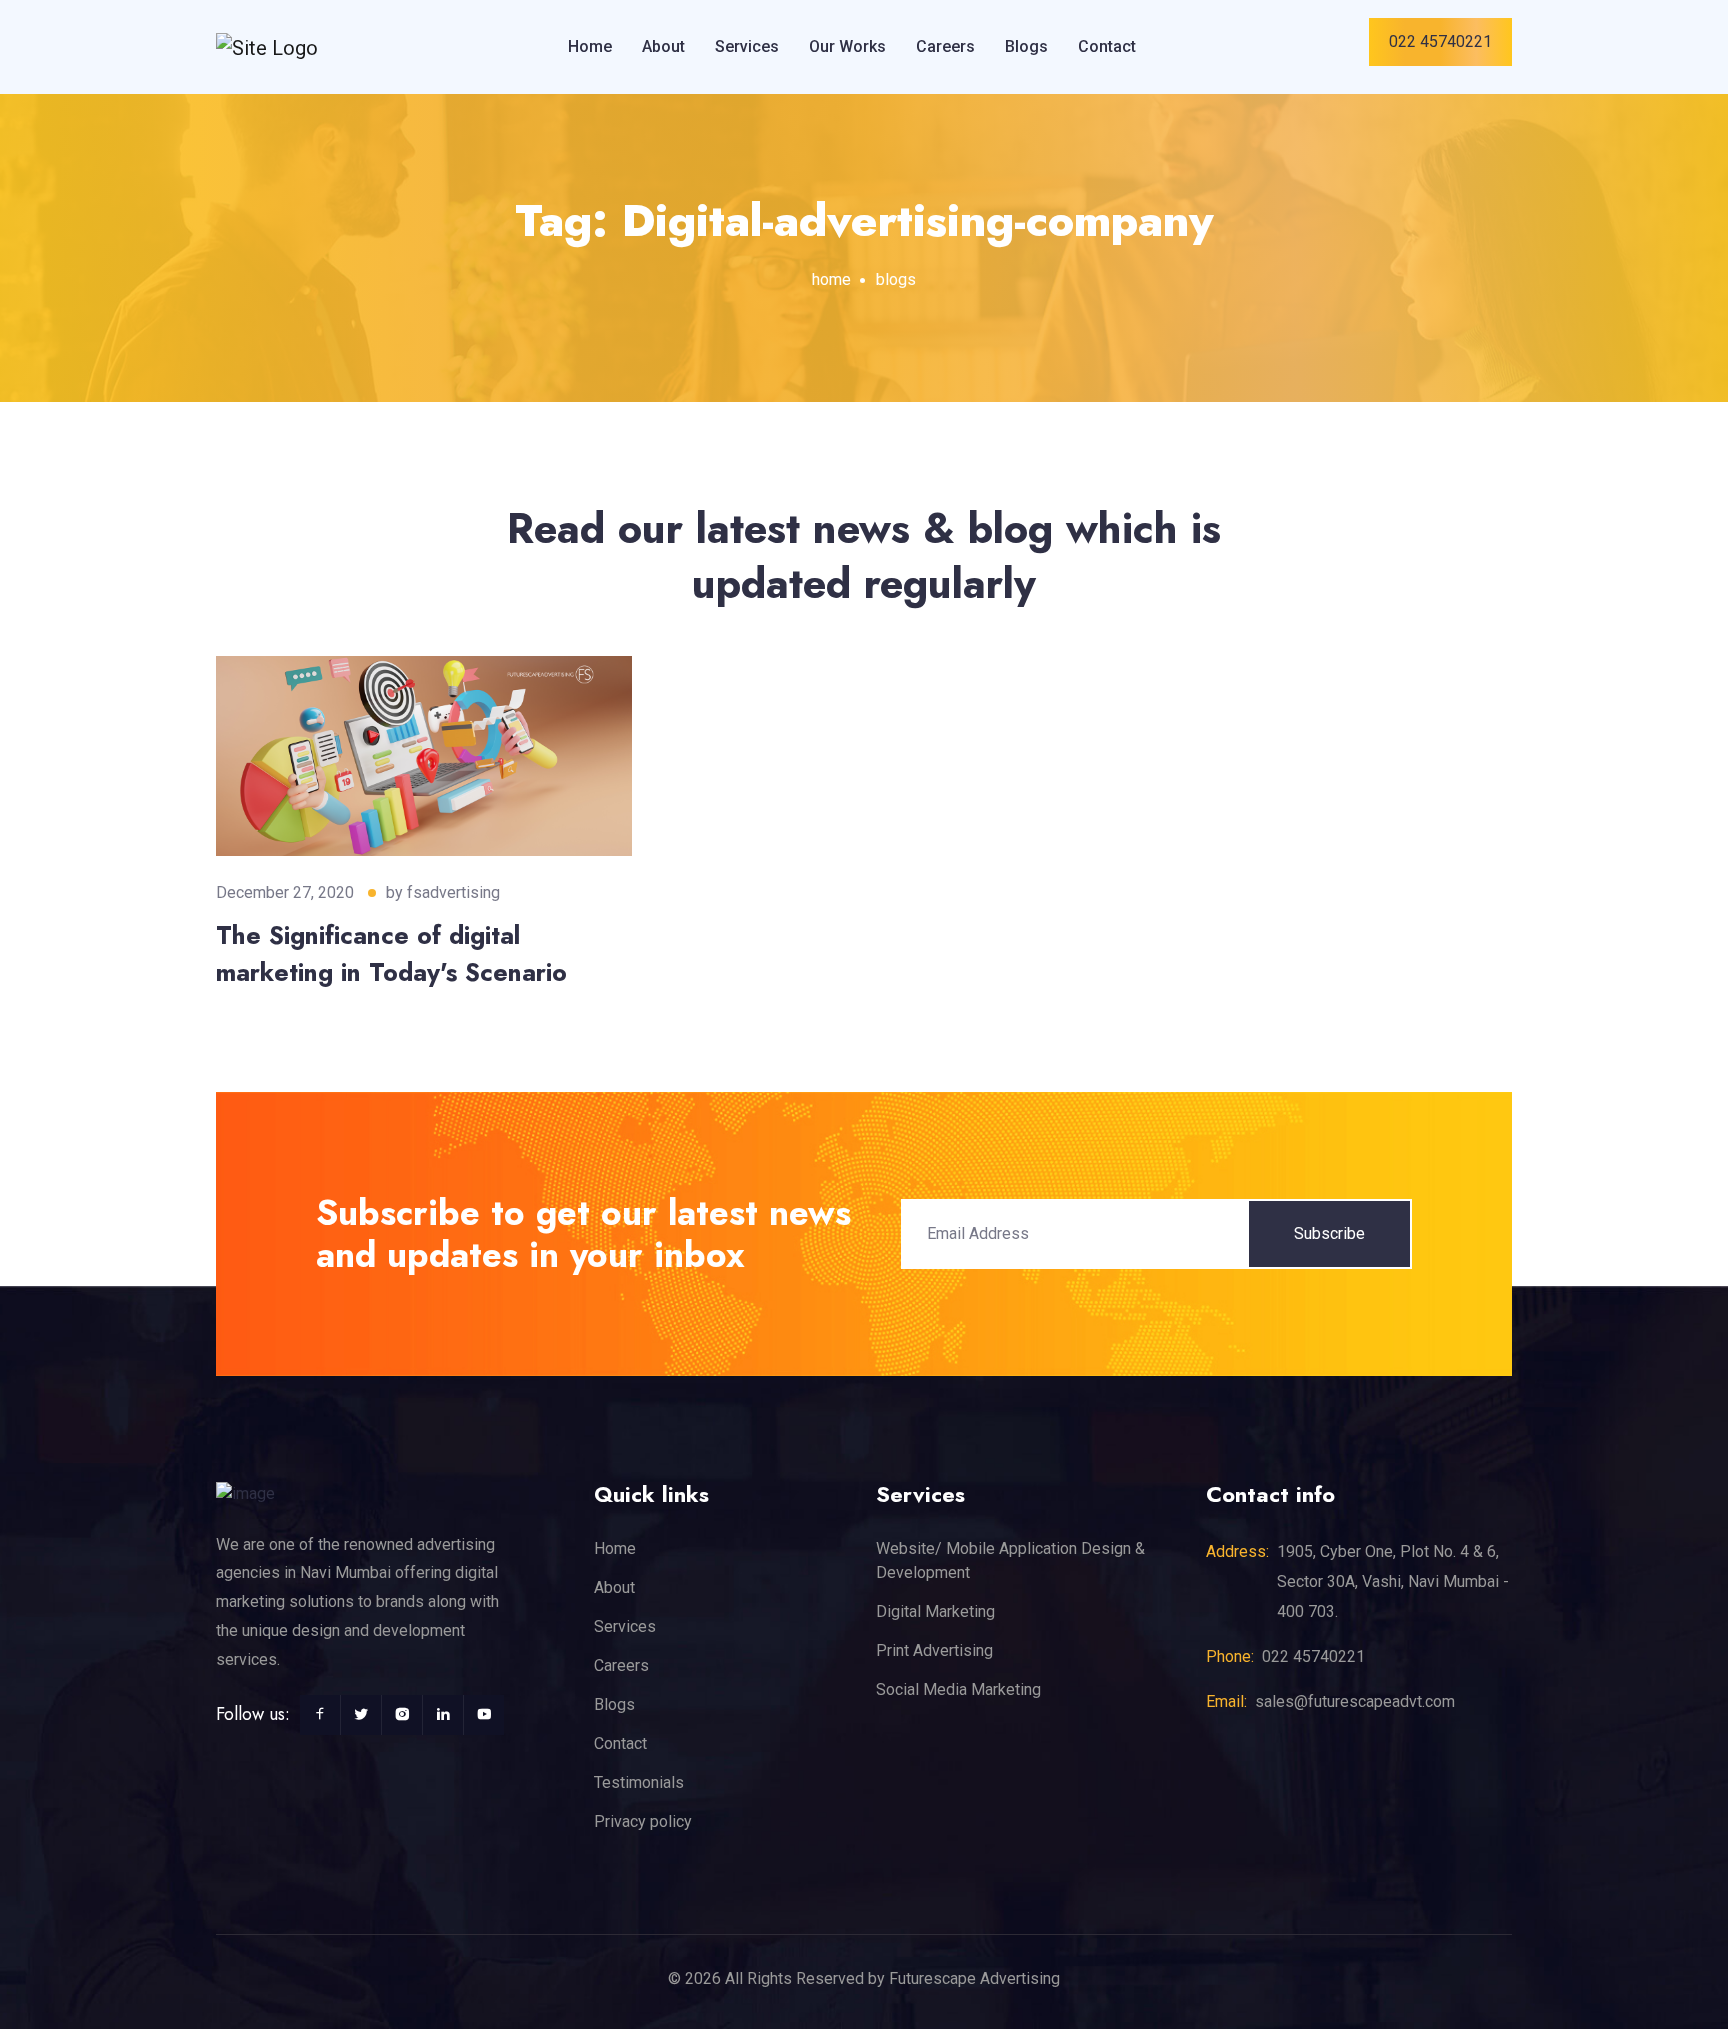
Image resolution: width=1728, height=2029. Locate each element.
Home (590, 46)
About (663, 46)
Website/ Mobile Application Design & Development (1010, 1560)
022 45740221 (1440, 41)
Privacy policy (643, 1821)
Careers (945, 46)
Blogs (1026, 46)
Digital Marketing (935, 1611)
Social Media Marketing (958, 1689)
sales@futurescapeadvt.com (1355, 1701)
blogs (896, 279)
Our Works (847, 46)
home (831, 279)
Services (747, 46)
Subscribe (1329, 1233)
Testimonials (639, 1782)
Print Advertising (934, 1650)
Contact (1107, 46)
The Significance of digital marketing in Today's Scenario (391, 954)
